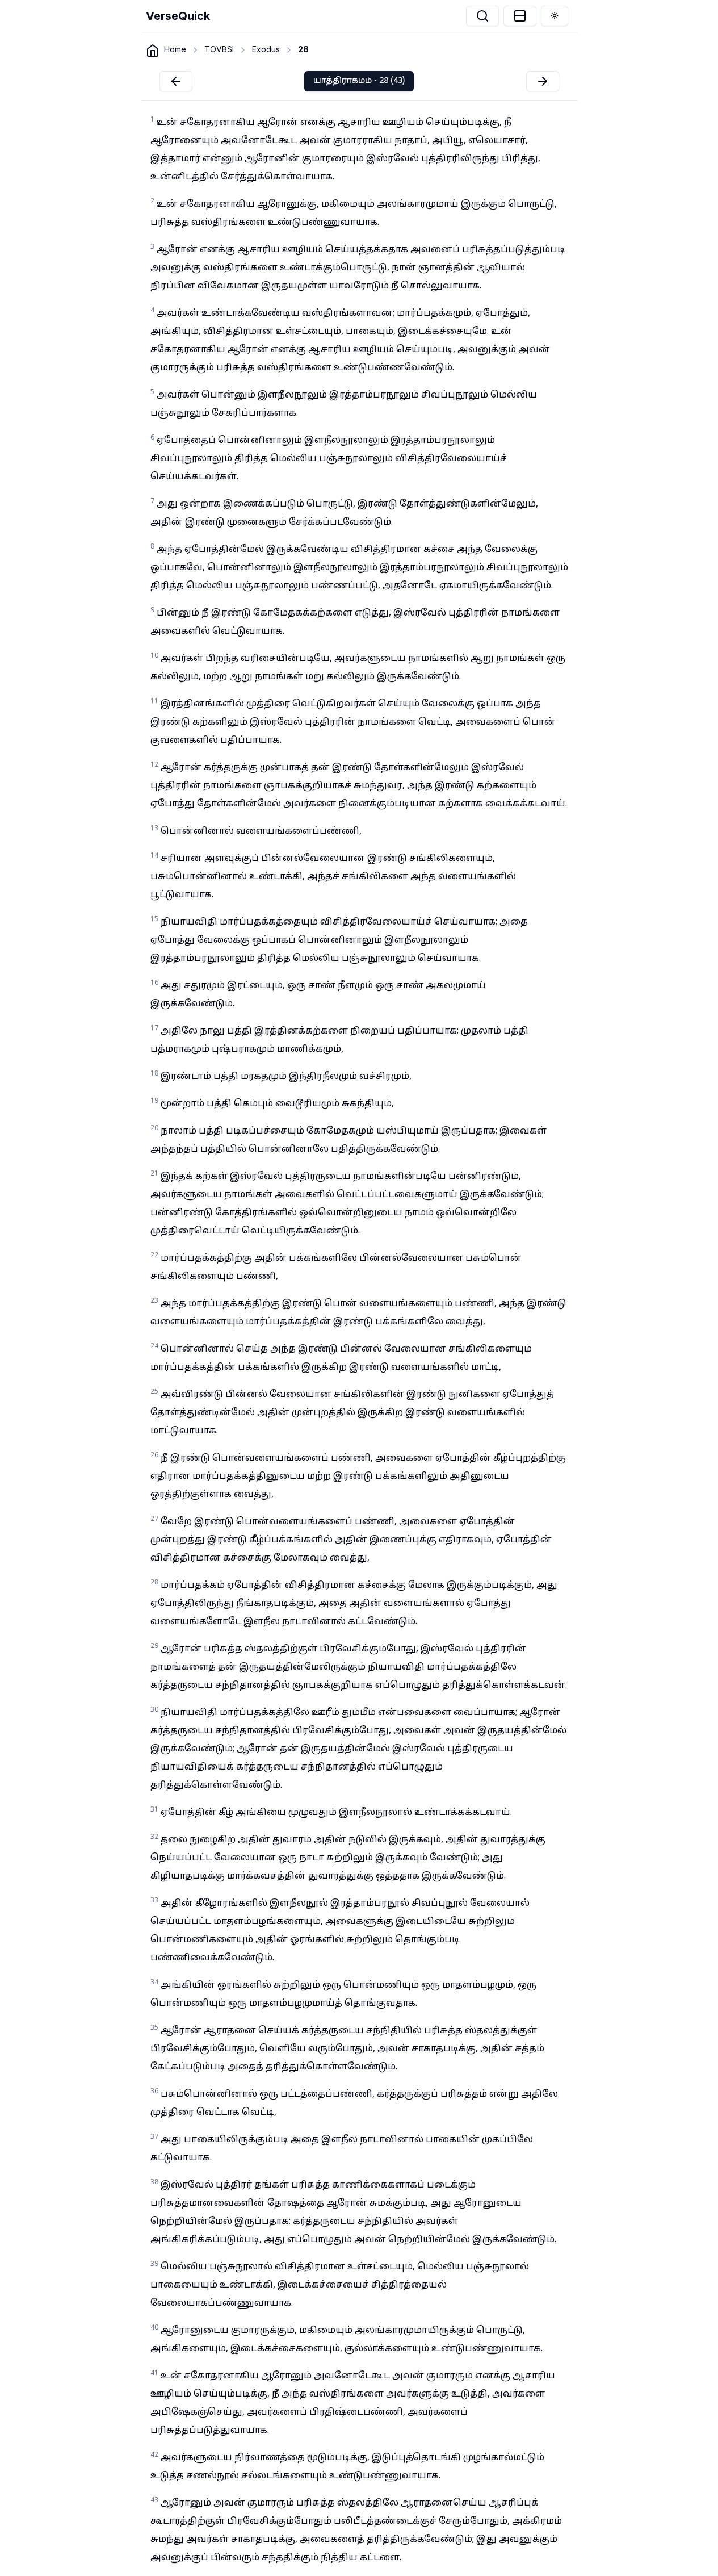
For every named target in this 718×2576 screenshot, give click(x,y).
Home (175, 49)
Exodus (266, 49)
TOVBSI (219, 49)
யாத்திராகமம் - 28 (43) (359, 81)
